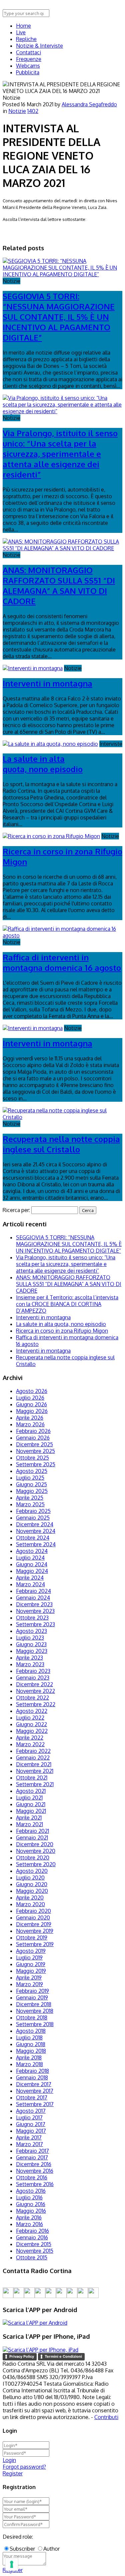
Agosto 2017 (31, 2111)
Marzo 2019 (29, 1984)
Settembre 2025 (36, 1464)
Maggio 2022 (32, 1731)
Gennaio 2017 (32, 2157)
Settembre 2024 (36, 1544)
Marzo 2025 (30, 1504)
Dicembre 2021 (34, 1764)
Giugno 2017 (31, 2124)
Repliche (26, 39)
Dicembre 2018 (34, 2004)
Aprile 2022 (30, 1738)
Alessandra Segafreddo (89, 104)
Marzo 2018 (29, 2064)
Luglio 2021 (29, 1798)
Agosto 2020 (32, 1871)
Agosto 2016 (31, 2191)
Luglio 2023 (30, 1638)
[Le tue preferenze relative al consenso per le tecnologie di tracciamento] (12, 2564)
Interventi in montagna (47, 683)
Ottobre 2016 (32, 2177)
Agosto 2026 (32, 1391)
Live (21, 32)
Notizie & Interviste (39, 46)
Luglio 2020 (30, 1878)
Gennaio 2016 (32, 2237)
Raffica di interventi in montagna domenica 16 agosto (62, 962)
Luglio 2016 (29, 2197)
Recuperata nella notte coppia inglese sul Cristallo (61, 1144)
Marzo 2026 (30, 1424)
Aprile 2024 (30, 1578)
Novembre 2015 (35, 2251)
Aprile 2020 (30, 1898)
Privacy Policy (22, 2356)
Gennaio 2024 (33, 1598)
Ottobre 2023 (32, 1618)
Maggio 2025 (32, 1491)
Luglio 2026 (30, 1398)
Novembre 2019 (35, 1931)
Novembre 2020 (36, 1851)
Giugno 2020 (32, 1884)
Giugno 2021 (31, 1804)
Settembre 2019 (35, 1944)
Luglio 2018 (29, 2037)
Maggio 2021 (31, 1811)
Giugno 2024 (32, 1564)
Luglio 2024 (30, 1558)
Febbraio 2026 (33, 1431)
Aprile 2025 (30, 1498)
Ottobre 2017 (32, 2097)
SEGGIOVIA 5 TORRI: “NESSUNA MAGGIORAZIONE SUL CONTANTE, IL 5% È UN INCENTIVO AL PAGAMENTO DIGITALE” (59, 317)
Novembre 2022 (35, 1691)
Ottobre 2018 (32, 2017)
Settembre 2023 (35, 1624)
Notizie (17, 111)
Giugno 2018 (31, 2044)
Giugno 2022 (31, 1724)
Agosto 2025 (32, 1471)
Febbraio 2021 (32, 1831)
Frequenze (29, 59)
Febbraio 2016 (32, 2231)
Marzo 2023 (30, 1664)
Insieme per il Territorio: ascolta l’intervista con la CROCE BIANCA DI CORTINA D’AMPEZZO (67, 1304)
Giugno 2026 (31, 1404)
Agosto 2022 (32, 1711)
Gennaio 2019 (32, 1997)
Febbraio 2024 (33, 1591)
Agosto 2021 (31, 1791)
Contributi (106, 2417)
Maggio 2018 (31, 2051)
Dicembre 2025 (34, 1444)
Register (13, 2473)
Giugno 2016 (31, 2204)
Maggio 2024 (32, 1571)
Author (51, 2549)
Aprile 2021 (29, 1818)
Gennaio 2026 (33, 1438)
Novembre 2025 (35, 1451)
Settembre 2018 (35, 2024)
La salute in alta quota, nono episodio (43, 764)
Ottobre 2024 (33, 1538)
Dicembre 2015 (34, 2244)
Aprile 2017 (29, 2137)
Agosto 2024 (32, 1551)
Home (23, 26)
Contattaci (28, 52)
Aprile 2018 (29, 2057)
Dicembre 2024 (35, 1524)
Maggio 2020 (32, 1891)
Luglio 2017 (29, 2117)
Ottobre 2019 (32, 1937)
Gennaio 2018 (32, 2077)
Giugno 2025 (31, 1484)
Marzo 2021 (29, 1824)
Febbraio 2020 (33, 1911)
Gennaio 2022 (33, 1758)
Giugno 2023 (31, 1644)
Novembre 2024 (36, 1531)
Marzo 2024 (30, 1584)
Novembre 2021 (35, 1771)
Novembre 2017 (35, 2091)
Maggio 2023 (32, 1651)
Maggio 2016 (31, 2211)
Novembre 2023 (35, 1611)
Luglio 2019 (29, 1957)
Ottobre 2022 (32, 1698)
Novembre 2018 (35, 2011)
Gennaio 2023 (33, 1678)
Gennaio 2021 (32, 1838)
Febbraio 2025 (33, 1511)
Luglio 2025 (30, 1478)
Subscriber (22, 2549)
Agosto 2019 (31, 1951)
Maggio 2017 (31, 2131)
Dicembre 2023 (34, 1604)
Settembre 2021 (35, 1784)
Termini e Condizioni (63, 2356)
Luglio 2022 (30, 1718)
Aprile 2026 (30, 1418)
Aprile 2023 (29, 1658)
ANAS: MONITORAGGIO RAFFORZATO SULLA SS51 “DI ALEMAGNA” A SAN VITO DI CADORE (59, 586)
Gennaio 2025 (33, 1518)
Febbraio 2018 (32, 2071)
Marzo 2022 (30, 1744)
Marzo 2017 (29, 2144)
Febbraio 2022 (33, 1751)
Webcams (28, 66)
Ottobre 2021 (32, 1778)
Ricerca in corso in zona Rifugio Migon (62, 1331)
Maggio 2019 (31, 1971)
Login (9, 2460)
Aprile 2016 (29, 2217)
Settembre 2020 (36, 1864)
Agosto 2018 (31, 2031)
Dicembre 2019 (34, 1924)
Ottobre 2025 (32, 1458)
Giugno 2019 (31, 1964)
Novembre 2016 (35, 2171)
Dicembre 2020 (35, 1844)
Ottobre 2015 (32, 2257)
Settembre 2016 (35, 2184)
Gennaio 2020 (33, 1918)
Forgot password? (24, 2467)
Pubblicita (28, 72)
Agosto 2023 (31, 1631)
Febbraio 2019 (32, 1991)
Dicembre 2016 (34, 2164)
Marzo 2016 (29, 2224)
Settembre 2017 (35, 2104)
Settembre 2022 (36, 1704)
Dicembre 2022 (34, 1684)
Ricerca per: (16, 1210)
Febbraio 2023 (33, 1671)
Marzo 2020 (30, 1904)
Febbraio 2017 (32, 2151)
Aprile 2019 (29, 1977)
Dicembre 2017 (34, 2084)
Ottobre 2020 (33, 1858)
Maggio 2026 (32, 1411)
